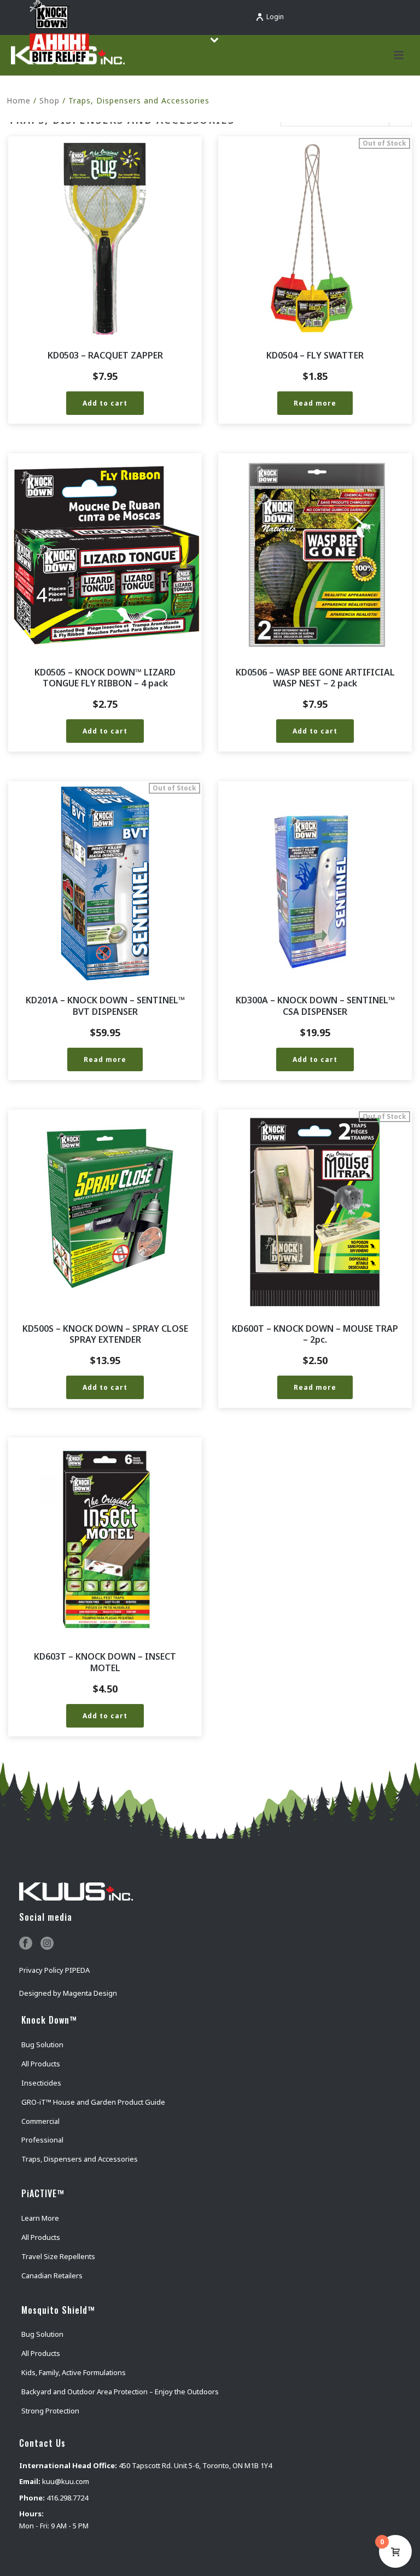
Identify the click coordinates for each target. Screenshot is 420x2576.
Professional (42, 2140)
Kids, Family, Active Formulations (74, 2372)
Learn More (40, 2218)
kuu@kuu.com (66, 2481)
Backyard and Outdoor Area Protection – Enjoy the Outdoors (120, 2392)
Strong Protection (50, 2411)
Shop (49, 100)
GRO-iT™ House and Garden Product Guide (93, 2102)
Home (19, 100)
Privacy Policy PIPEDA (54, 1970)
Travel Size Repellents (58, 2256)
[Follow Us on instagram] (47, 1944)
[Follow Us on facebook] (26, 1944)
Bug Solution (42, 2044)
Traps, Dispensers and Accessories (80, 2159)
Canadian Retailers (52, 2275)
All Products (41, 2064)
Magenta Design (90, 1993)
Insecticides (41, 2083)
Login (275, 17)
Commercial (40, 2121)
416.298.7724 (67, 2498)
